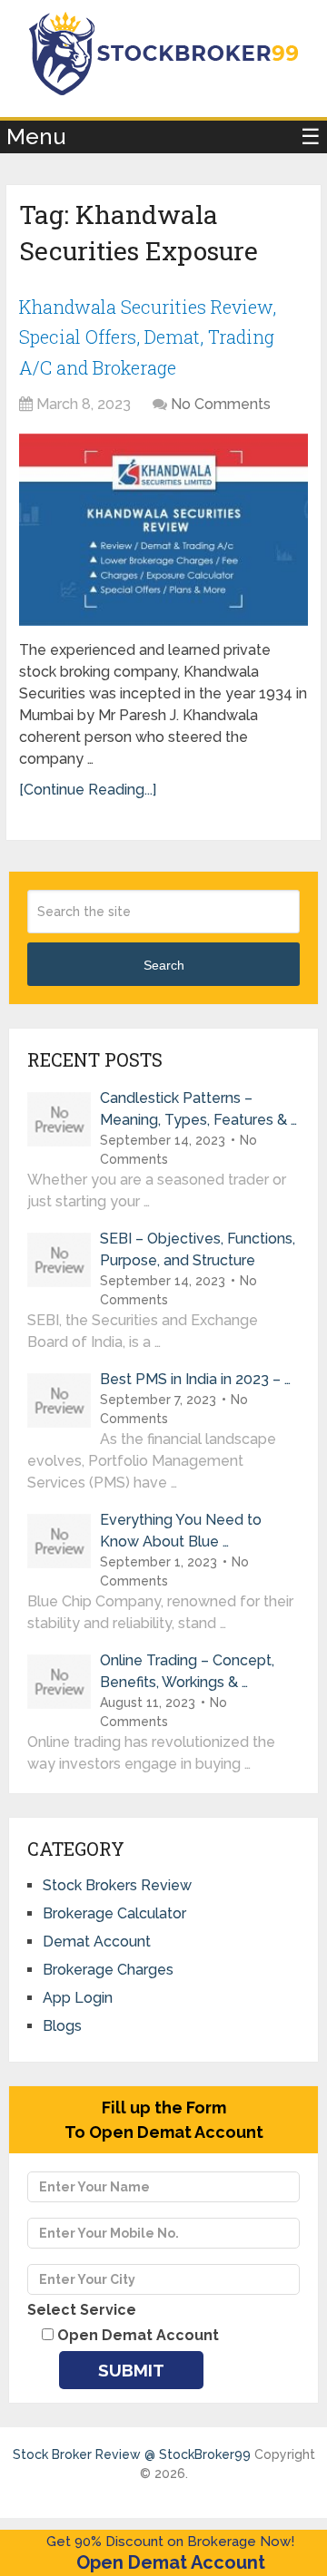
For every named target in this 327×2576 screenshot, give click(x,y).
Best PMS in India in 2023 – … (195, 1379)
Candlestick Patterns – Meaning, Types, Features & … (198, 1109)
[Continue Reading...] (88, 790)
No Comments (221, 404)
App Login (78, 1998)
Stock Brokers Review (117, 1885)
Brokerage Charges (108, 1970)
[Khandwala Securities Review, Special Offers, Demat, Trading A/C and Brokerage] (163, 530)
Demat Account (97, 1942)
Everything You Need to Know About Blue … (181, 1531)
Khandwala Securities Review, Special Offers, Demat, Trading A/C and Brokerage (148, 337)
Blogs (62, 2026)
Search (164, 965)
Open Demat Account (171, 2562)
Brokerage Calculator (114, 1913)
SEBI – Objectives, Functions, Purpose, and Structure (198, 1249)
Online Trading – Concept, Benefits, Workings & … (187, 1671)
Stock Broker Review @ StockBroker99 (132, 2454)
